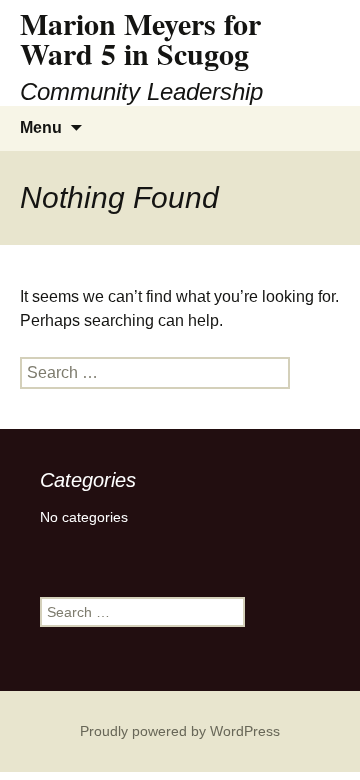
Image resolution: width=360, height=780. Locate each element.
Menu (41, 127)
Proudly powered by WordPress (180, 731)
